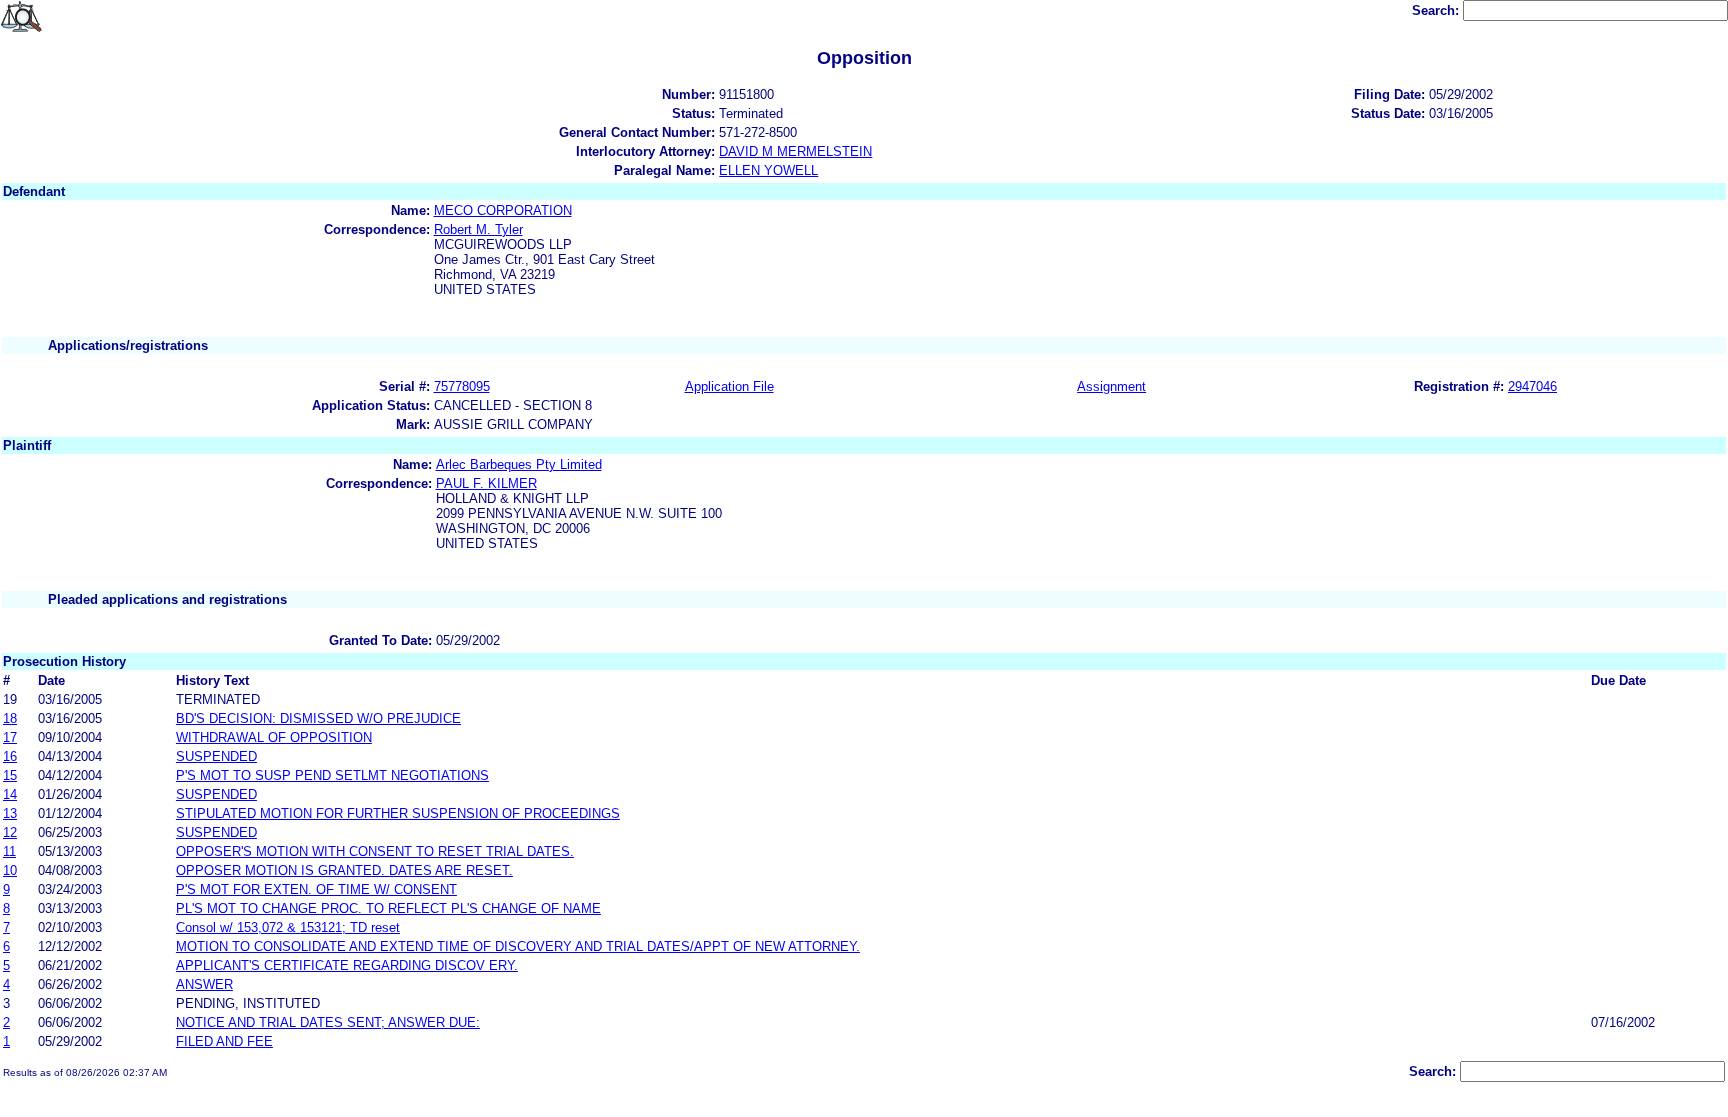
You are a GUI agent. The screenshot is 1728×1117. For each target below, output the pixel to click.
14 (10, 794)
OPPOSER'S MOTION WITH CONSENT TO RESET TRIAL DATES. (375, 851)
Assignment (1111, 386)
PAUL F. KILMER (486, 483)
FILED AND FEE (224, 1041)
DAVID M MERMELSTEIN (795, 151)
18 (10, 718)
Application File (729, 386)
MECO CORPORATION (503, 210)
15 (10, 775)
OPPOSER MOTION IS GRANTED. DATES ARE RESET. (344, 870)
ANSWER (204, 984)
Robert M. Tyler (478, 229)
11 (9, 851)
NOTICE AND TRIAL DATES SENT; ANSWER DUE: (328, 1022)
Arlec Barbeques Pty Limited (519, 464)
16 (10, 756)
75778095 (462, 386)
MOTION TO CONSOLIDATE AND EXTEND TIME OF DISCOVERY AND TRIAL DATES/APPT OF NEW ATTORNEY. (518, 946)
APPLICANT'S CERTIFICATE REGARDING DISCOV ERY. (347, 965)
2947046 (1532, 386)
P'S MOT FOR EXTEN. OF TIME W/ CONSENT (316, 889)
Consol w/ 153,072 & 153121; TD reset (288, 927)
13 (10, 813)
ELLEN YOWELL (768, 170)
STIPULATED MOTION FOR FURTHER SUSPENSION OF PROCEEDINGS (398, 813)
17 (10, 737)
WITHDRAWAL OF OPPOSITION (274, 737)
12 (10, 832)
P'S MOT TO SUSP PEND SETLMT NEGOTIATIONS (332, 775)
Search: (1437, 10)
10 (10, 870)
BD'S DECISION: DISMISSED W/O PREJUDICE (318, 718)
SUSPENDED (216, 756)
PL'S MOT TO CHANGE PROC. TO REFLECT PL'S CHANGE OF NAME (388, 908)
